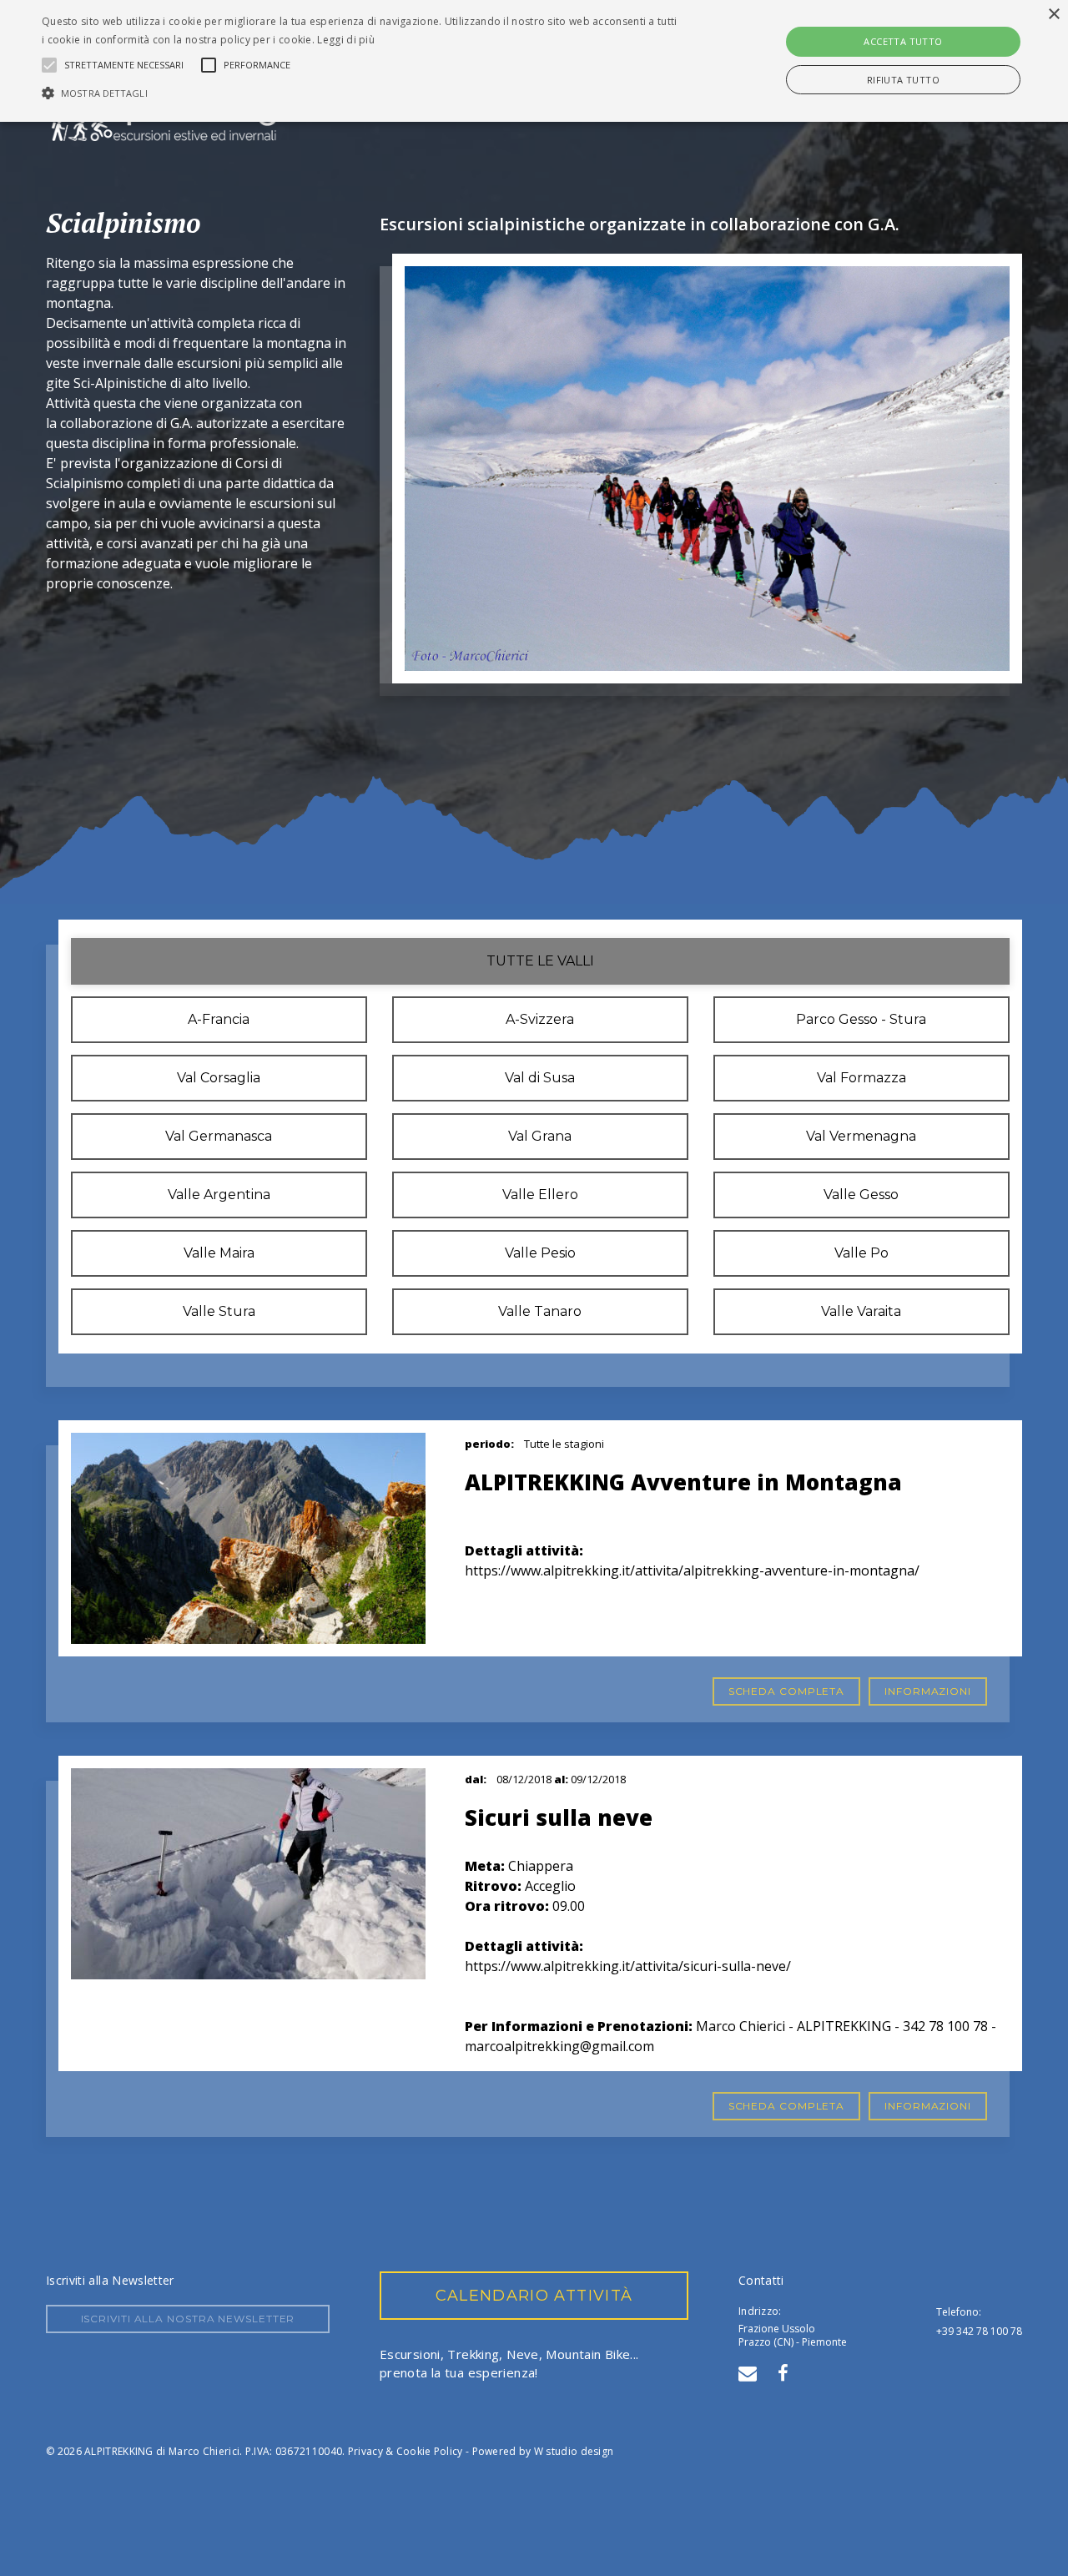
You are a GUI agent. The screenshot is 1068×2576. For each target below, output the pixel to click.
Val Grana (540, 1136)
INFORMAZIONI (928, 1691)
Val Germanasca (219, 1136)
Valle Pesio (540, 1253)
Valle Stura (219, 1311)
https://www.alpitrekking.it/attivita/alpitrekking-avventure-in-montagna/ (692, 1570)
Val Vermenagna (861, 1136)
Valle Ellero (540, 1195)
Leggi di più (346, 40)
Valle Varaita (861, 1311)
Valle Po (861, 1253)
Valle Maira (219, 1253)
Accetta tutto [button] (903, 41)
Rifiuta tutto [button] (903, 80)
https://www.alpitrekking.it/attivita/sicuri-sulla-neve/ (628, 1966)
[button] (362, 93)
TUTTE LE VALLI (540, 961)
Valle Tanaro (540, 1311)
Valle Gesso (861, 1195)
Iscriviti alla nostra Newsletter (188, 2319)
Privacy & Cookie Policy (406, 2451)
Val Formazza (861, 1078)
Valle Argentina (219, 1195)
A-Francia (219, 1019)
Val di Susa (540, 1078)
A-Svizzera (540, 1019)
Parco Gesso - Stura (861, 1019)
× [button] (1053, 15)
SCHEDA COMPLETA (787, 1691)
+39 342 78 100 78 (979, 2331)
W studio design (574, 2451)
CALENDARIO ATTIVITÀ (534, 2296)
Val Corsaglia (219, 1078)
